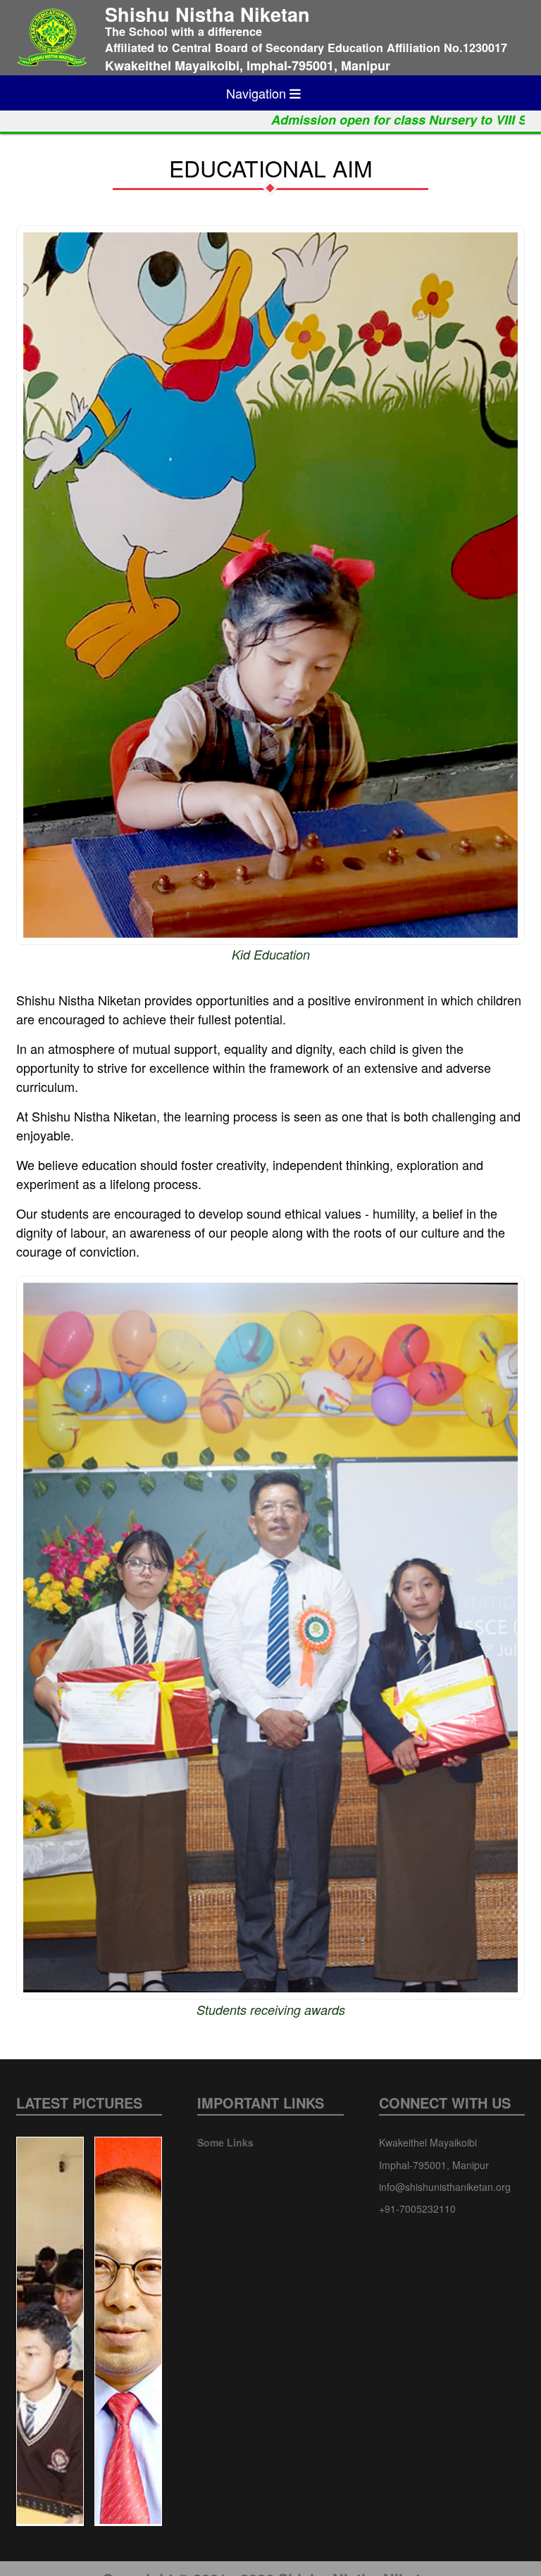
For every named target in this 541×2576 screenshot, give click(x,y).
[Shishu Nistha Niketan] (52, 38)
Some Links (225, 2142)
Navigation (258, 93)
